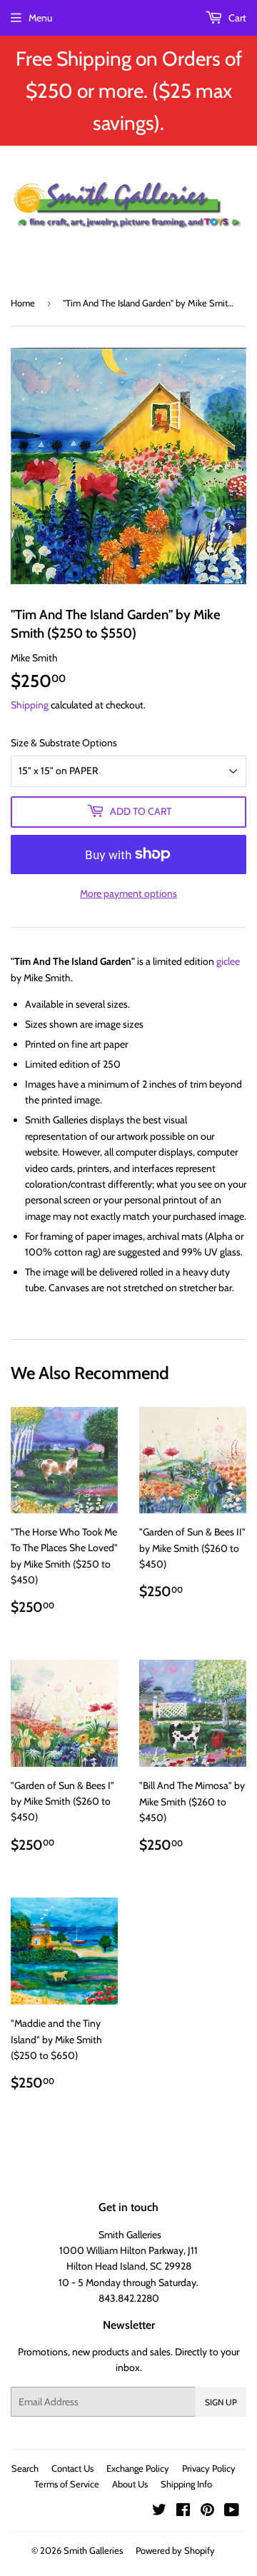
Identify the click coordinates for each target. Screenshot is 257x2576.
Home (23, 303)
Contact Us (72, 2468)
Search (25, 2468)
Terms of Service (67, 2484)
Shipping (30, 705)
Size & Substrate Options (64, 743)
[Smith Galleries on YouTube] (232, 2512)
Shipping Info (186, 2484)
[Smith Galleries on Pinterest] (207, 2512)
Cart (236, 18)
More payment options (128, 893)
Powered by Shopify (175, 2550)
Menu (40, 18)
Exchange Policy (138, 2468)
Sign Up (221, 2402)
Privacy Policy (209, 2468)
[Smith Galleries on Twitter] (159, 2512)
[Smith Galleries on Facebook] (183, 2512)
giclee (228, 961)
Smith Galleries (93, 2550)
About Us (130, 2484)
